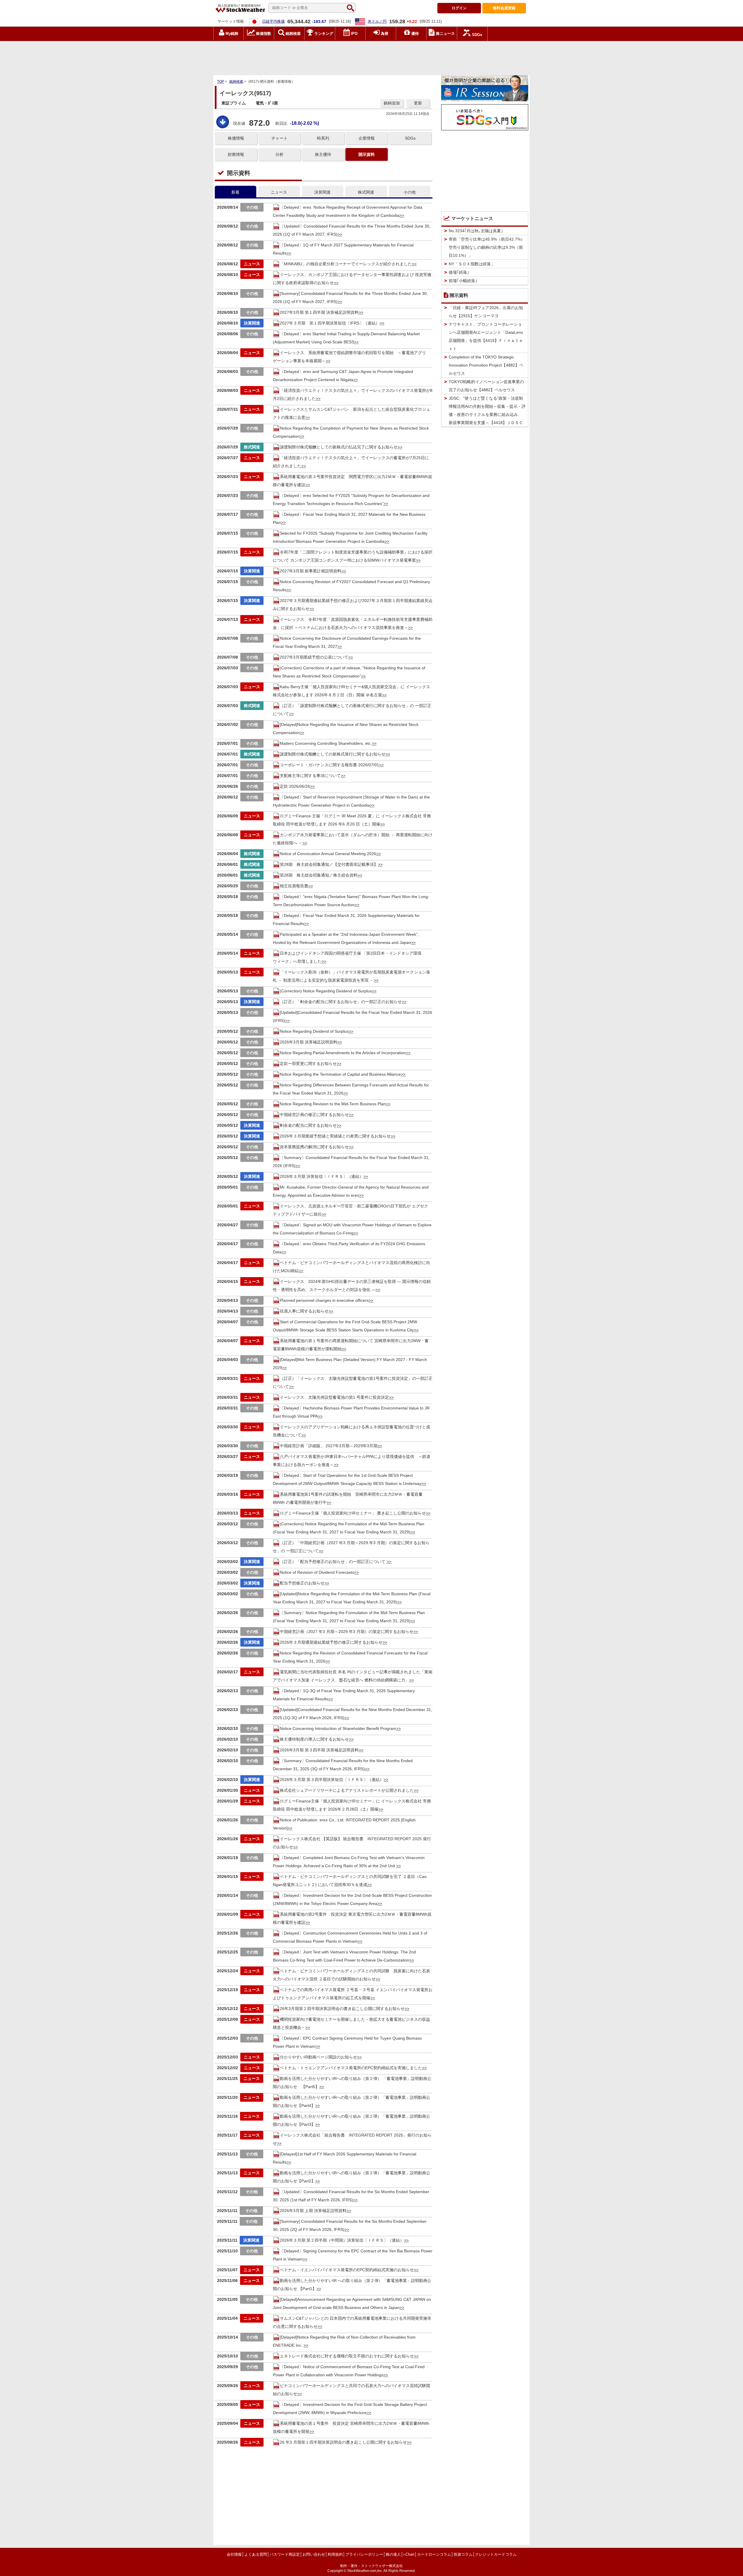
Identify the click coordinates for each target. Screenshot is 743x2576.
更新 (418, 103)
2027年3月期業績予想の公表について (314, 657)
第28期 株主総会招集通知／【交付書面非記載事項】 (329, 864)
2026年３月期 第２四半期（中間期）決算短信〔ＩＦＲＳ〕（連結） (342, 2240)
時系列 (323, 138)
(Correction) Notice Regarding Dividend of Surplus (326, 991)
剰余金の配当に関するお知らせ (308, 1125)
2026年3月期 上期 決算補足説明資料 (313, 2211)
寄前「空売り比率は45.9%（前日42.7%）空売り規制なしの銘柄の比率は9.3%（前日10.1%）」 (487, 247)
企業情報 (367, 138)
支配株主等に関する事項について (310, 776)
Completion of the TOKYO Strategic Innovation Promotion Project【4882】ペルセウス (486, 365)
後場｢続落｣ (459, 272)
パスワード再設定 (285, 2554)
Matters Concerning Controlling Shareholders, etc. (326, 743)
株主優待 (323, 154)
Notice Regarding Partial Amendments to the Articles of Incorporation (343, 1053)
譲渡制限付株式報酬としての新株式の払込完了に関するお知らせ (339, 447)
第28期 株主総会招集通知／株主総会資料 (319, 875)
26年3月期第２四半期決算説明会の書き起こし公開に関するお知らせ (342, 2009)
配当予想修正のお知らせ (302, 1583)
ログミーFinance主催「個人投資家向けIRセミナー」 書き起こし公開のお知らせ (353, 1513)
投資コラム (463, 2554)
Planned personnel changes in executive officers (324, 1300)
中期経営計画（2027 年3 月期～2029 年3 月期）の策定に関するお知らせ (347, 1632)
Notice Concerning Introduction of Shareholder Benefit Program (338, 1728)
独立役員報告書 (294, 886)
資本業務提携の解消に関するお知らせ (314, 1147)
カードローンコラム (434, 2554)
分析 (279, 154)
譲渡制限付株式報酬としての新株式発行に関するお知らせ (333, 754)
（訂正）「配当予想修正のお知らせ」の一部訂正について (333, 1562)
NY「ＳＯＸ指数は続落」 (472, 264)
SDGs (410, 138)
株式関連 (366, 192)
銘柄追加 (392, 103)
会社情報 (234, 2554)
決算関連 (322, 192)
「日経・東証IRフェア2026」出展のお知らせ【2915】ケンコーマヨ (486, 312)
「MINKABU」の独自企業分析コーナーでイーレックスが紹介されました (346, 264)
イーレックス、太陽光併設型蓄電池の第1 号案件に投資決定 (334, 1397)
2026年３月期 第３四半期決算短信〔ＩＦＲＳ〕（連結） (332, 1780)
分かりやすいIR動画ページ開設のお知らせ (318, 2057)
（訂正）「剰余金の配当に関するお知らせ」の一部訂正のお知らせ (341, 1002)
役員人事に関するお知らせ (304, 1311)
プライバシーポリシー (364, 2554)
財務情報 (236, 154)
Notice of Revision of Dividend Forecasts (317, 1572)
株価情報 (236, 138)
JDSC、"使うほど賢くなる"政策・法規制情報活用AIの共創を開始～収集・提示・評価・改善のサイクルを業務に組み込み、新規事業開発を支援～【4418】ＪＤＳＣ (487, 410)
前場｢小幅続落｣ (463, 281)
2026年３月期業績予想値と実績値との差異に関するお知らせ (335, 1136)
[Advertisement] (371, 57)
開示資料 (367, 154)
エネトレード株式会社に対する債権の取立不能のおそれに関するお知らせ (347, 2356)
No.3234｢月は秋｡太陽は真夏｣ (476, 231)
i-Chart (409, 2554)
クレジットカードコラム (496, 2554)
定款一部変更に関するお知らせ (308, 1063)
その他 (410, 192)
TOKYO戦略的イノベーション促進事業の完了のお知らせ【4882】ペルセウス (486, 386)
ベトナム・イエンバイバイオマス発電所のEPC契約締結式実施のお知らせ (347, 2270)
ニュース (279, 192)
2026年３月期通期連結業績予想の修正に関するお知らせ (331, 1642)
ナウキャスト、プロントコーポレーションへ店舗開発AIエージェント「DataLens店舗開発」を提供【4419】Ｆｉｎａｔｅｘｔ (486, 336)
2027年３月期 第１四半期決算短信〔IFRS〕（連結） (330, 323)
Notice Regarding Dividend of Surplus (314, 1031)
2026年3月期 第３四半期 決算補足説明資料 (319, 1750)
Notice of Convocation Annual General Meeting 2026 (328, 854)
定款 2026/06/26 (295, 786)
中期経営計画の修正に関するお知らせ (314, 1115)
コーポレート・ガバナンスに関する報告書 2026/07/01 (329, 765)
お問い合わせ (314, 2554)
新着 (235, 192)
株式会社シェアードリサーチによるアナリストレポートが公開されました (347, 1790)
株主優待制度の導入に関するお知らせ (314, 1739)
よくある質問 (256, 2554)
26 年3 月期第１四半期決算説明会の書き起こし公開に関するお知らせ (343, 2442)
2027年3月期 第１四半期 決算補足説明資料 (319, 312)
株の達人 (393, 2554)
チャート (279, 138)
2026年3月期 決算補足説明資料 (309, 1042)
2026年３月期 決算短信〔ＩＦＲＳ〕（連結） (322, 1176)
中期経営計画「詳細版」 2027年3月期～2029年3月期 (329, 1446)
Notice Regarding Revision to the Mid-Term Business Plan (333, 1104)
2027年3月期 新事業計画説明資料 (311, 571)
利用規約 (335, 2554)
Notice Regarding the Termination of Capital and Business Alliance (340, 1074)
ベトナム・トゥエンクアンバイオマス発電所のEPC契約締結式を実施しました (351, 2068)
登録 (504, 8)
